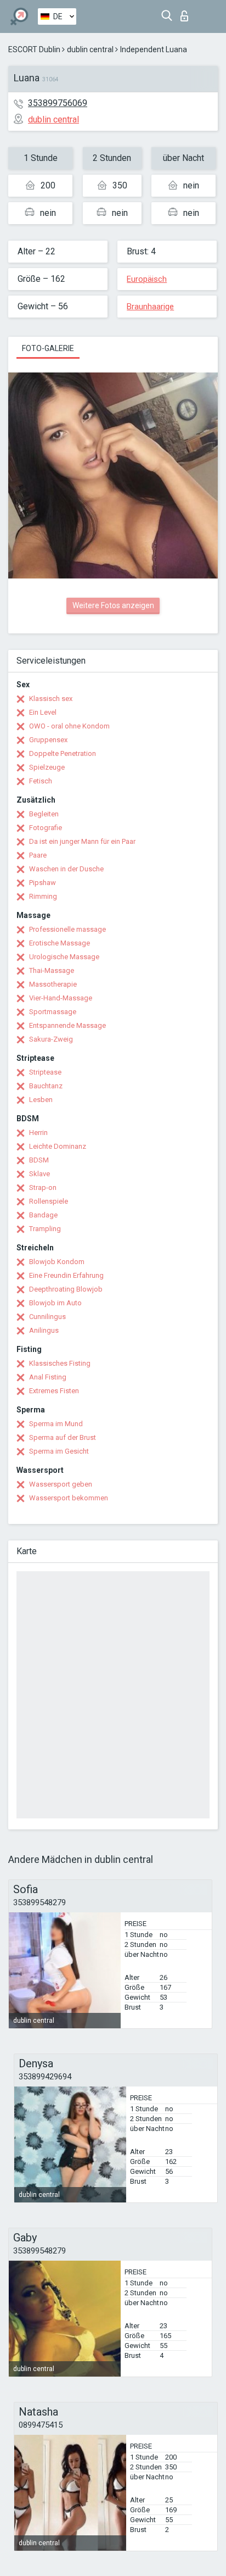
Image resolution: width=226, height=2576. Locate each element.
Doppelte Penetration (63, 753)
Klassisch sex (51, 699)
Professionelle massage (67, 929)
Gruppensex (48, 740)
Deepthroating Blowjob (66, 1289)
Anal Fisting (48, 1377)
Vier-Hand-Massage (61, 998)
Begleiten (44, 814)
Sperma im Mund (56, 1424)
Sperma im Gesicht (59, 1451)
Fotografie (46, 828)
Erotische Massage (60, 943)
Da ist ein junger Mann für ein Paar (82, 841)
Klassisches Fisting (60, 1363)
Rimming (43, 896)
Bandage (43, 1215)
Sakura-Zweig (51, 1039)
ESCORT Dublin (34, 49)
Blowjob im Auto (55, 1303)
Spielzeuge (47, 767)
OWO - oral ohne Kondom (69, 726)
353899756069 (58, 103)
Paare (38, 855)
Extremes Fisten (54, 1391)
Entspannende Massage (67, 1025)
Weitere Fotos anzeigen (113, 605)
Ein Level (43, 712)
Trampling (45, 1229)
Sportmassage (53, 1012)
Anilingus (44, 1330)
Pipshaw (43, 883)
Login (187, 13)
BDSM (39, 1160)
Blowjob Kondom (57, 1262)
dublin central (90, 49)
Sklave (39, 1174)
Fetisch (41, 781)
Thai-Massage (52, 970)
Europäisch (147, 279)
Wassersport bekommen (69, 1498)
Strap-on (43, 1187)
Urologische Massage (64, 957)
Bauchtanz (46, 1086)
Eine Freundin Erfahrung (66, 1275)
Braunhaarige (150, 307)
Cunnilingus (47, 1317)
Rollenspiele (49, 1201)
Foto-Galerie (48, 348)
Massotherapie (53, 984)
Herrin (38, 1133)
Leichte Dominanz (58, 1146)
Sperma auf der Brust (63, 1437)
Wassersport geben (61, 1484)
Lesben (41, 1100)
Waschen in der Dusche (66, 869)
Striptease (45, 1072)
